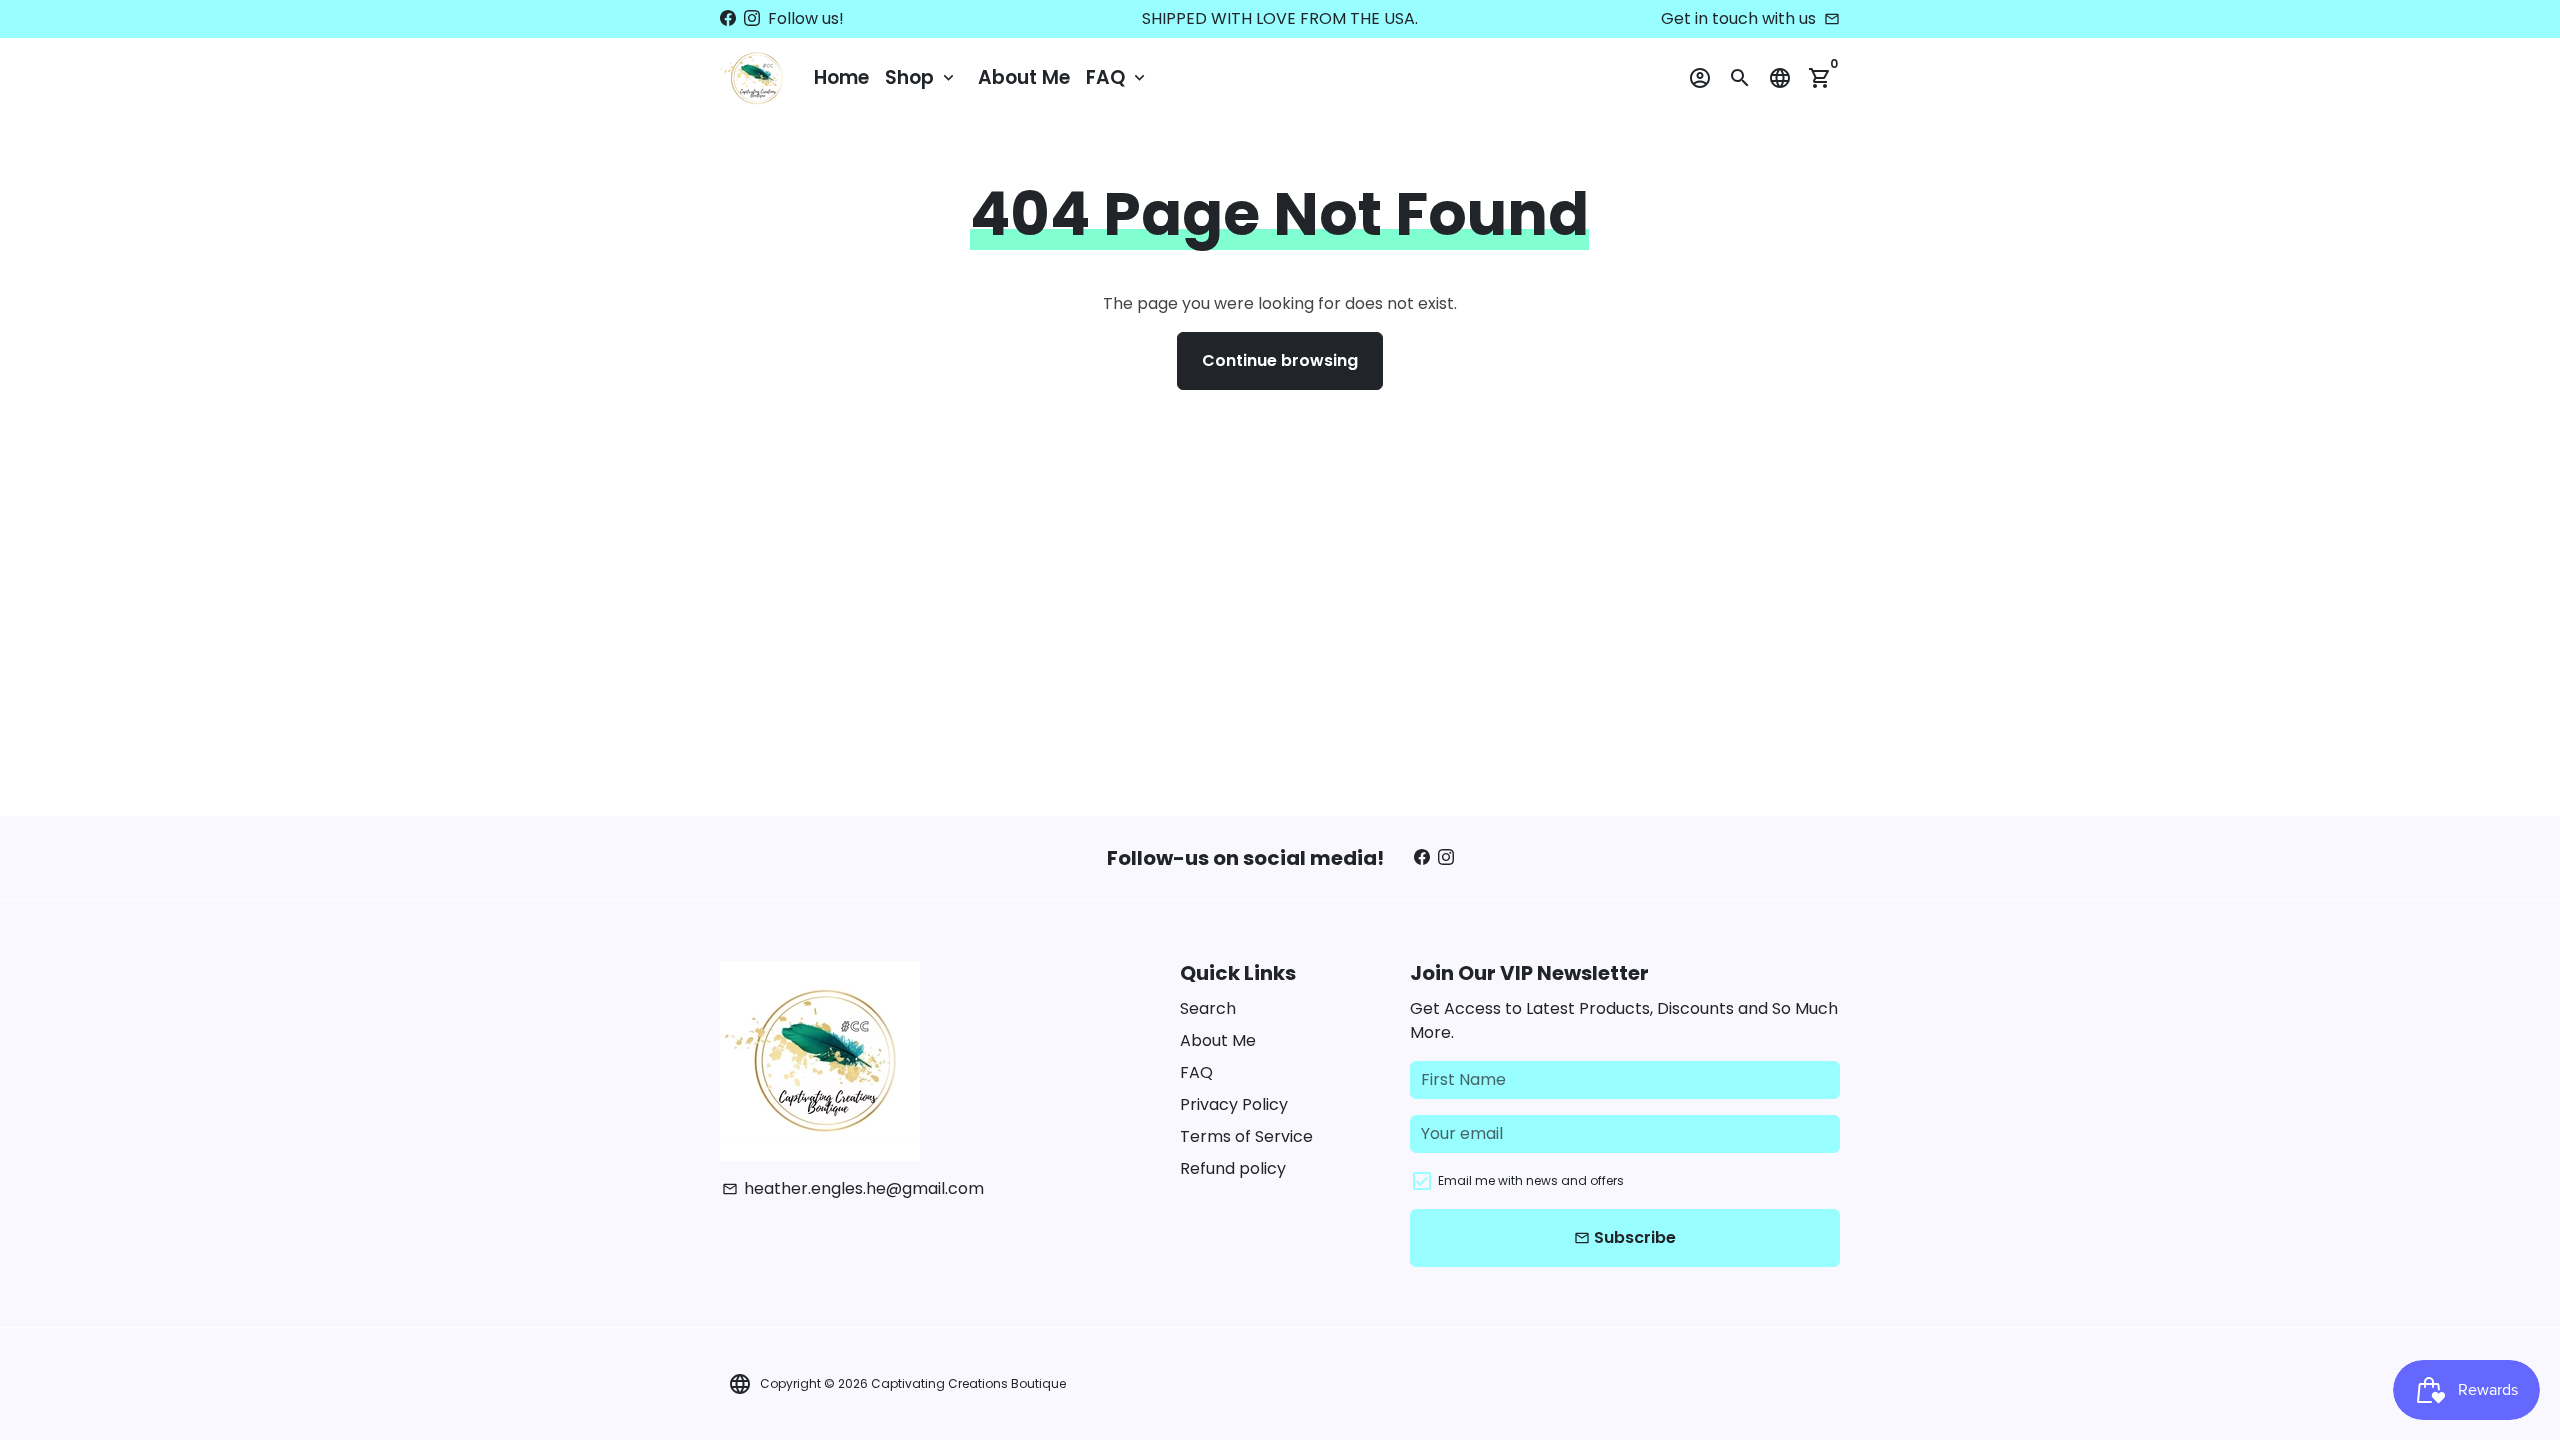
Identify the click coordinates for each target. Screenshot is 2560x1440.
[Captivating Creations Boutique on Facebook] (728, 18)
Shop (921, 77)
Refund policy (1233, 1168)
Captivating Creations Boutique (968, 1383)
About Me (1024, 77)
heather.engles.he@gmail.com (853, 1188)
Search (1208, 1008)
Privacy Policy (1234, 1104)
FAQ (1117, 77)
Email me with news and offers (1531, 1180)
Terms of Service (1246, 1136)
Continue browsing (1280, 360)
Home (841, 77)
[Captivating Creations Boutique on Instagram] (752, 18)
